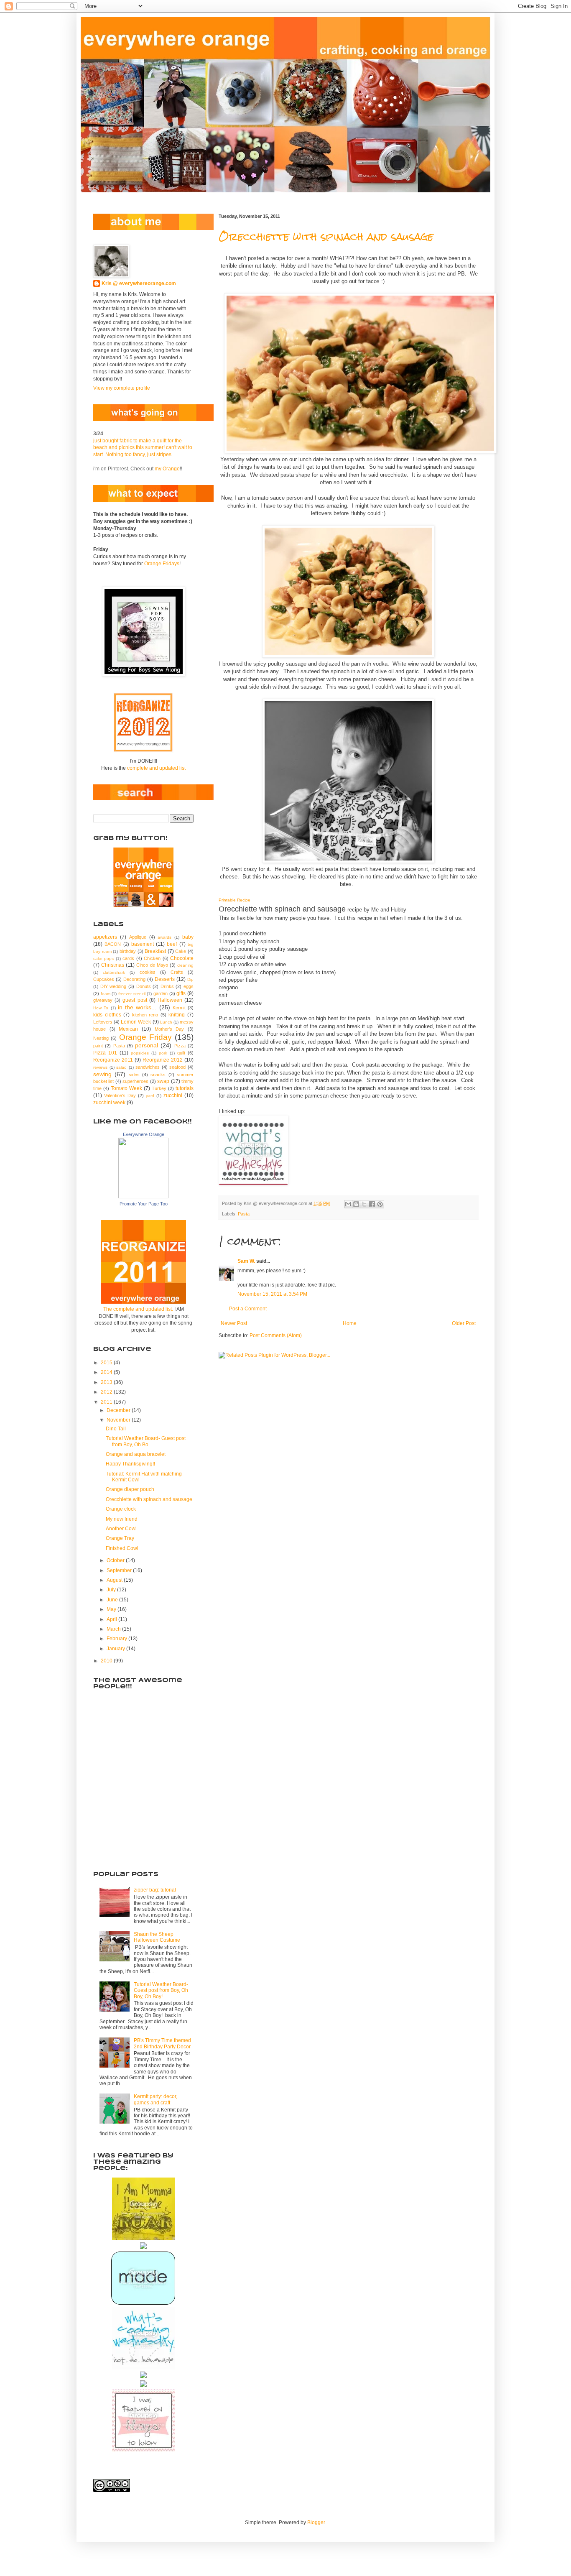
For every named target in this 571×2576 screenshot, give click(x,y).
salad (121, 1067)
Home (350, 1323)
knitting (177, 1015)
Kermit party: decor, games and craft (155, 2099)
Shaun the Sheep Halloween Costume (157, 1937)
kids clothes (107, 1015)
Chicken (152, 958)
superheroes (135, 1081)
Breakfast (155, 951)
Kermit (179, 1008)
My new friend (122, 1519)
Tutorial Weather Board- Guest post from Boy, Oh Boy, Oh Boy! (161, 1990)
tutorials (185, 1088)
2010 (107, 1661)
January (116, 1649)
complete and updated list (156, 768)
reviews (100, 1067)
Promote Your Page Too (144, 1204)
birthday (128, 951)
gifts (181, 993)
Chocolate (182, 958)
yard (150, 1096)
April (112, 1619)
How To (101, 1008)
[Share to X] (364, 1204)
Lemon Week (136, 1022)
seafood (177, 1067)
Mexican (128, 1029)
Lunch (166, 1022)
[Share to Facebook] (372, 1204)
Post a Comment (248, 1309)
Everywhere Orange (144, 1134)
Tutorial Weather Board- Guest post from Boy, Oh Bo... (146, 1441)
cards (128, 958)
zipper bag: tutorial (155, 1890)
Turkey (159, 1088)
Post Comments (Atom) (276, 1335)
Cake (181, 951)
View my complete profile (122, 388)
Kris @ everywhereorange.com (139, 283)
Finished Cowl (122, 1548)
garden (161, 993)
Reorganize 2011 (113, 1060)
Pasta (244, 1214)
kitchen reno (145, 1015)
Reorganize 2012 (163, 1060)
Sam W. (246, 1261)
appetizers (105, 937)
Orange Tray (120, 1538)
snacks (158, 1075)
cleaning (185, 965)
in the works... (137, 1007)
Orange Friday (145, 1037)
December (119, 1410)
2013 (107, 1382)
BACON (113, 944)
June (113, 1600)
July (112, 1590)
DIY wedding (113, 986)
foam (106, 994)
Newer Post (234, 1323)
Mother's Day (170, 1029)
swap (163, 1081)
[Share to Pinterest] (380, 1204)
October (116, 1560)
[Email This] (348, 1204)
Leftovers (103, 1022)
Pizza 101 (105, 1053)
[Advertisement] (135, 1815)
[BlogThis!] (356, 1204)
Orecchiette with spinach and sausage (326, 237)
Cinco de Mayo (152, 965)
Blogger (316, 2522)
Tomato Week (126, 1088)
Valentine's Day (120, 1095)
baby (188, 937)
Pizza (180, 1046)
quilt (181, 1053)
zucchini (173, 1095)
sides (134, 1075)
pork (163, 1053)
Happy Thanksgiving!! (130, 1464)
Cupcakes (104, 979)
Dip (190, 979)
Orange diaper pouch (130, 1489)
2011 (107, 1402)
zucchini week (109, 1103)
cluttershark (114, 972)
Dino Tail (116, 1429)
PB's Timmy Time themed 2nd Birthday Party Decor (162, 2043)
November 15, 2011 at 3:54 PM (272, 1294)
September (120, 1570)
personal (147, 1045)
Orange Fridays (162, 564)
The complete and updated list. (138, 1309)
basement (143, 944)
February (117, 1639)
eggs (189, 986)
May (112, 1609)
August (115, 1580)
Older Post (464, 1323)
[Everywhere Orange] (143, 1197)
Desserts (165, 979)
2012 (107, 1392)
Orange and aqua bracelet (136, 1454)
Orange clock (121, 1509)
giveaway (103, 1000)
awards (164, 937)
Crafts (177, 972)
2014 (107, 1372)
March (114, 1629)
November (119, 1420)
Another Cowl (121, 1529)
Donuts (144, 986)
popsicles (140, 1053)
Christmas (113, 965)
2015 (107, 1363)
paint (98, 1046)
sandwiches (148, 1067)
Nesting (101, 1038)
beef (172, 944)
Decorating (134, 979)
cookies (148, 972)
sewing (102, 1074)
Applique (138, 937)
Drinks (167, 986)
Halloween (170, 1000)
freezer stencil (132, 994)
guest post (135, 1000)
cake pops (103, 959)
